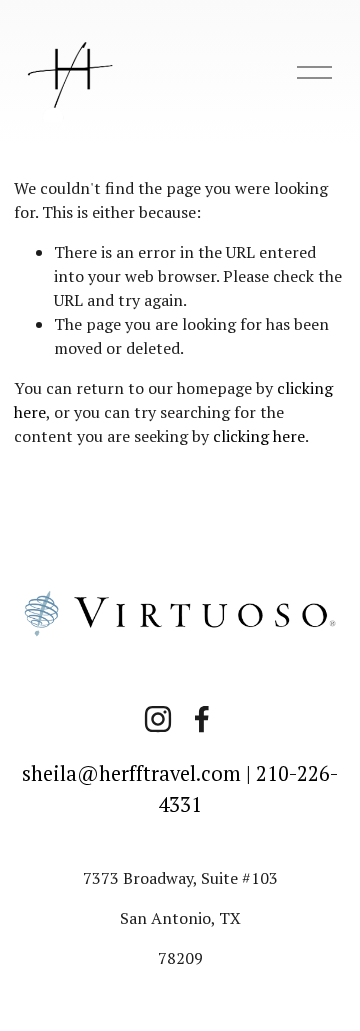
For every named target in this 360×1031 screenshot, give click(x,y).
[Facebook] (202, 719)
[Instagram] (158, 719)
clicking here (259, 436)
